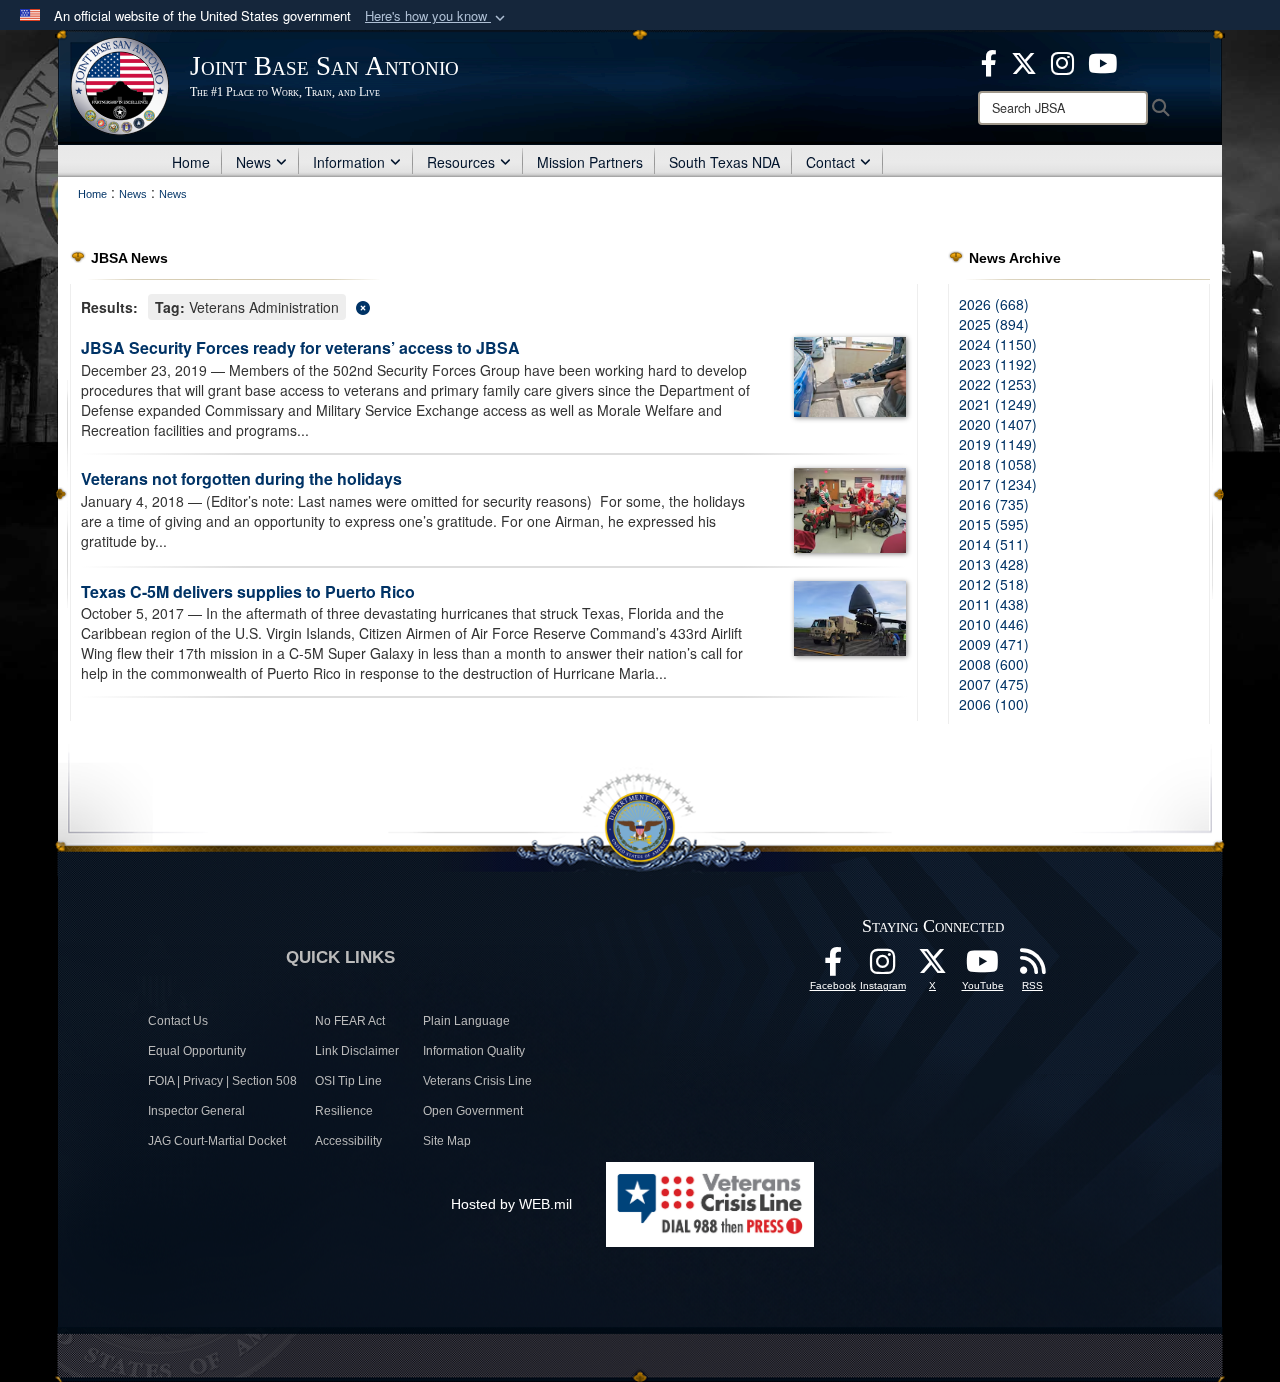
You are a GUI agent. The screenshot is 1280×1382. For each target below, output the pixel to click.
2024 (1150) (998, 344)
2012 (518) (994, 584)
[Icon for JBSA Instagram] (883, 967)
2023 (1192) (998, 364)
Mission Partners (590, 162)
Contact (830, 162)
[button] (437, 16)
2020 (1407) (998, 424)
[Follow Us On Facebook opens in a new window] (833, 967)
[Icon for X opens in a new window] (1024, 61)
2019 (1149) (998, 444)
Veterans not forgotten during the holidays (241, 478)
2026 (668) (994, 304)
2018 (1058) (998, 464)
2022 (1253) (998, 384)
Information (349, 162)
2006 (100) (994, 704)
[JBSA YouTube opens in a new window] (1102, 61)
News (253, 162)
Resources (461, 162)
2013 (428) (994, 564)
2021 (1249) (998, 404)
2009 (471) (994, 644)
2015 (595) (994, 524)
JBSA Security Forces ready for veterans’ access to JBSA (300, 347)
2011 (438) (994, 604)
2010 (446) (994, 624)
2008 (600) (994, 664)
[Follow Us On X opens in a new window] (933, 967)
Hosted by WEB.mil (511, 1204)
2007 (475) (994, 684)
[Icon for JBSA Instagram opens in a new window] (1062, 61)
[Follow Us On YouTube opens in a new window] (983, 967)
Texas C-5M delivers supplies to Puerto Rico (248, 591)
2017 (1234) (998, 484)
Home (191, 162)
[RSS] (1033, 967)
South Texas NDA (724, 162)
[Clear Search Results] (494, 305)
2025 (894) (994, 324)
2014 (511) (994, 544)
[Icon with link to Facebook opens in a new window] (989, 61)
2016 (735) (994, 504)
